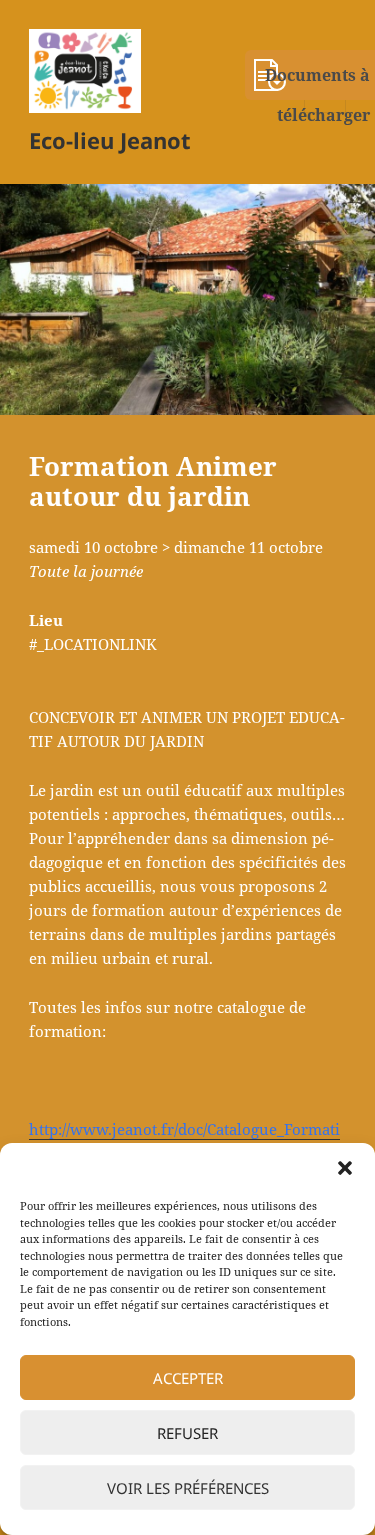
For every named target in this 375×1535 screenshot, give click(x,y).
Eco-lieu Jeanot (110, 140)
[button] (345, 1168)
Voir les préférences (188, 1488)
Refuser (187, 1433)
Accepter (188, 1378)
